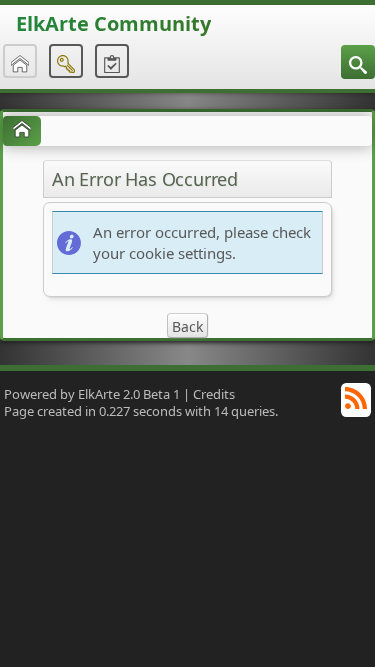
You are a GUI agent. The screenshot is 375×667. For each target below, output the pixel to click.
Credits (214, 394)
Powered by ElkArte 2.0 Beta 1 (92, 394)
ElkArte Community (113, 23)
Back (187, 326)
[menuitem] (358, 62)
